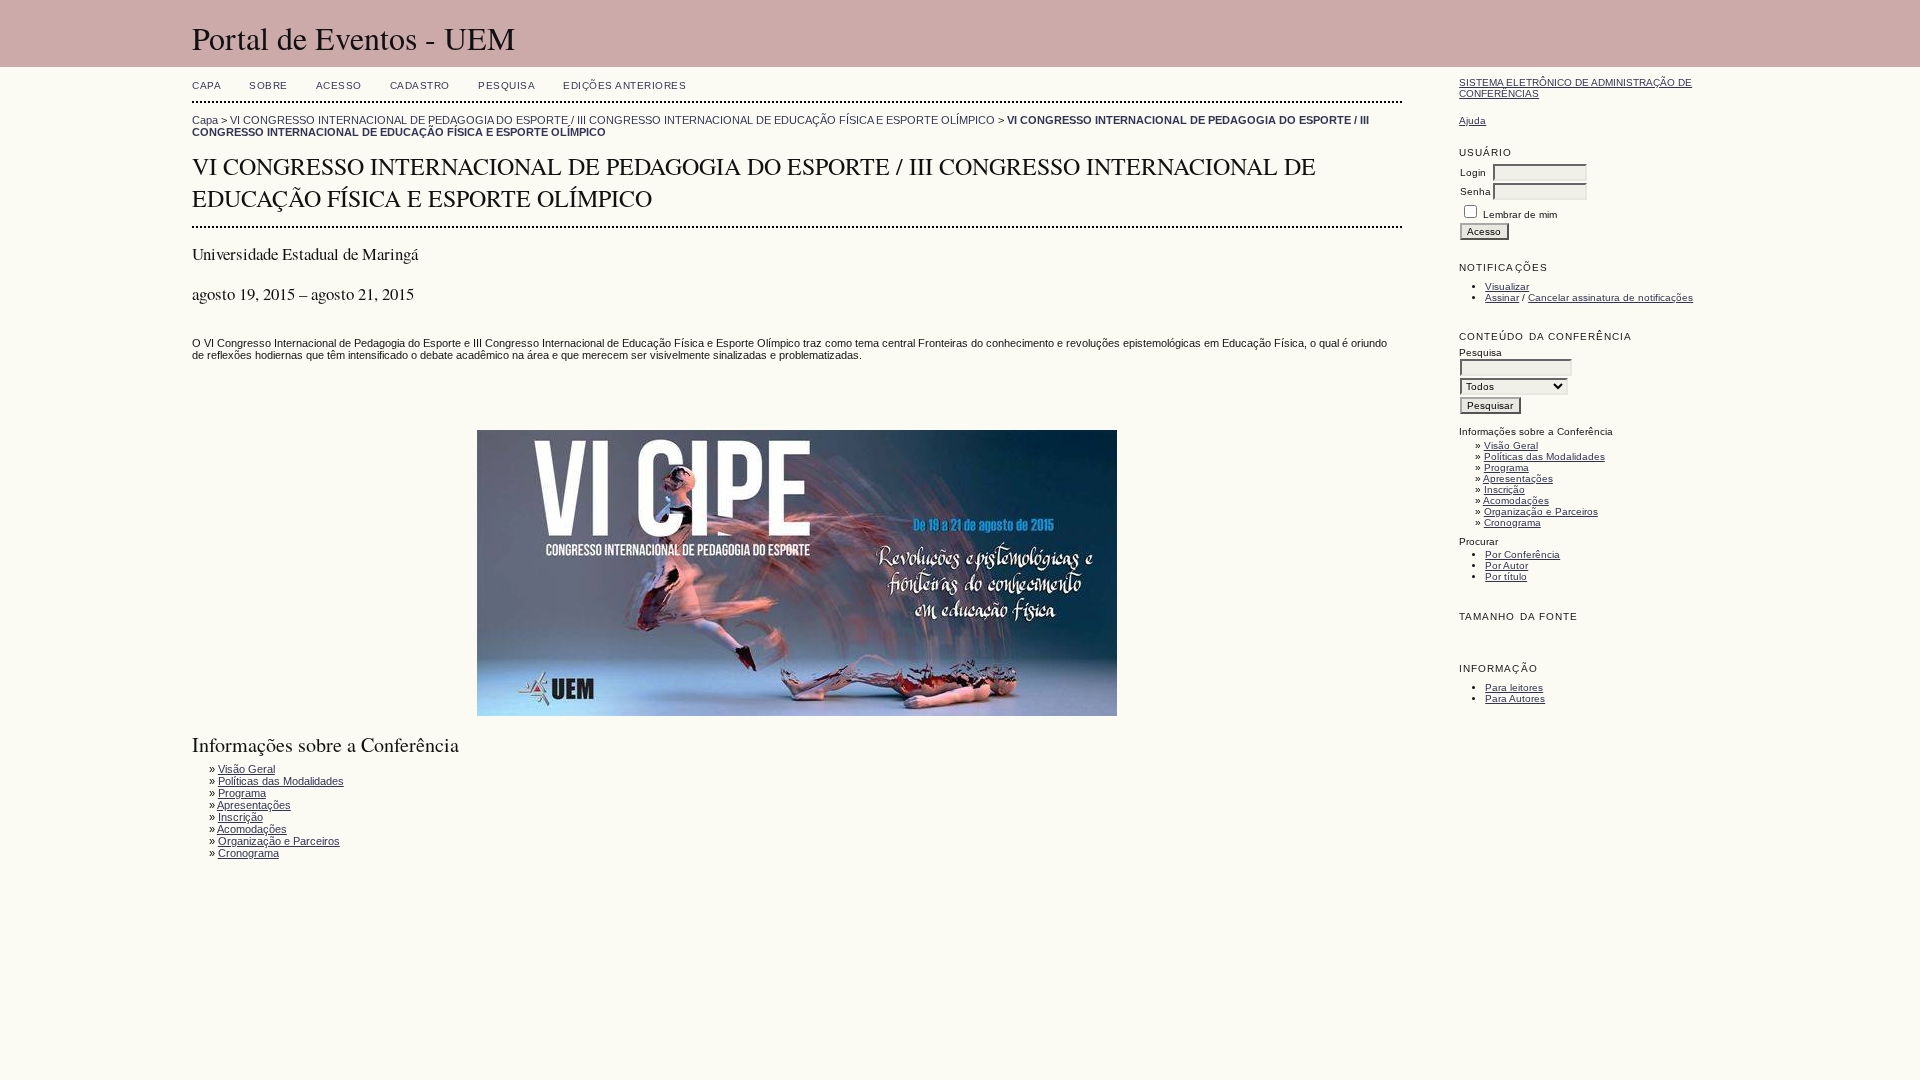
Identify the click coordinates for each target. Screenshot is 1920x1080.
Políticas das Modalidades (1544, 456)
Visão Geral (1511, 445)
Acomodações (1516, 500)
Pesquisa (506, 85)
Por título (1506, 576)
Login (1473, 172)
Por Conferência (1522, 554)
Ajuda (1472, 120)
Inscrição (1504, 489)
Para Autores (1515, 698)
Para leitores (1514, 687)
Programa (1506, 467)
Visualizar (1507, 286)
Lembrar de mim (1520, 214)
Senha (1475, 191)
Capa (206, 85)
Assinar (1502, 297)
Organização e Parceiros (1541, 511)
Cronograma (1512, 522)
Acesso (339, 85)
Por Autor (1506, 565)
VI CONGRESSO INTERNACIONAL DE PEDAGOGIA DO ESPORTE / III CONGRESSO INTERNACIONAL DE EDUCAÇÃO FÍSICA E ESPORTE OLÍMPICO (612, 120)
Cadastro (420, 85)
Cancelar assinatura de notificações (1610, 297)
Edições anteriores (624, 85)
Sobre (268, 85)
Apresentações (1518, 478)
